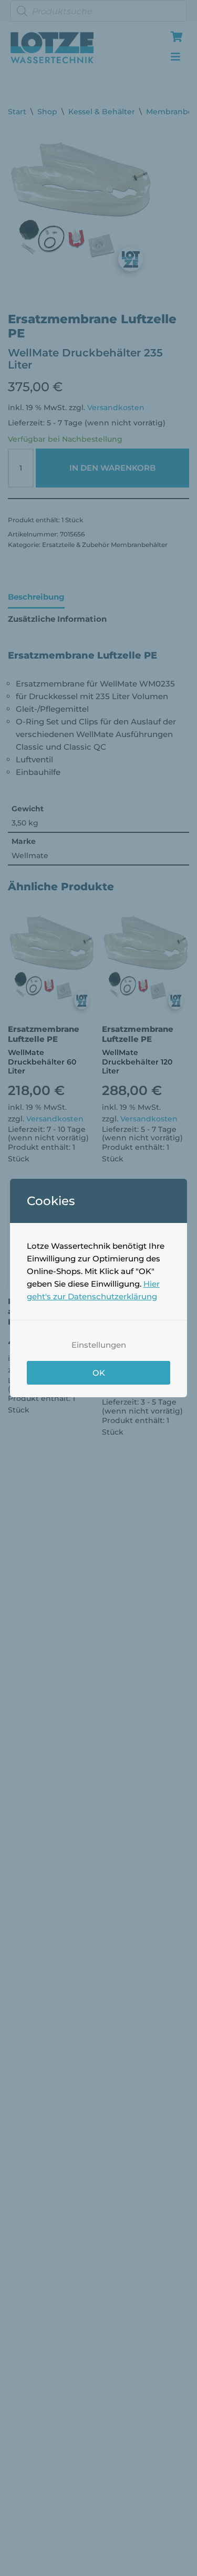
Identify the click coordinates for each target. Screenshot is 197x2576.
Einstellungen (99, 1345)
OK (99, 1373)
